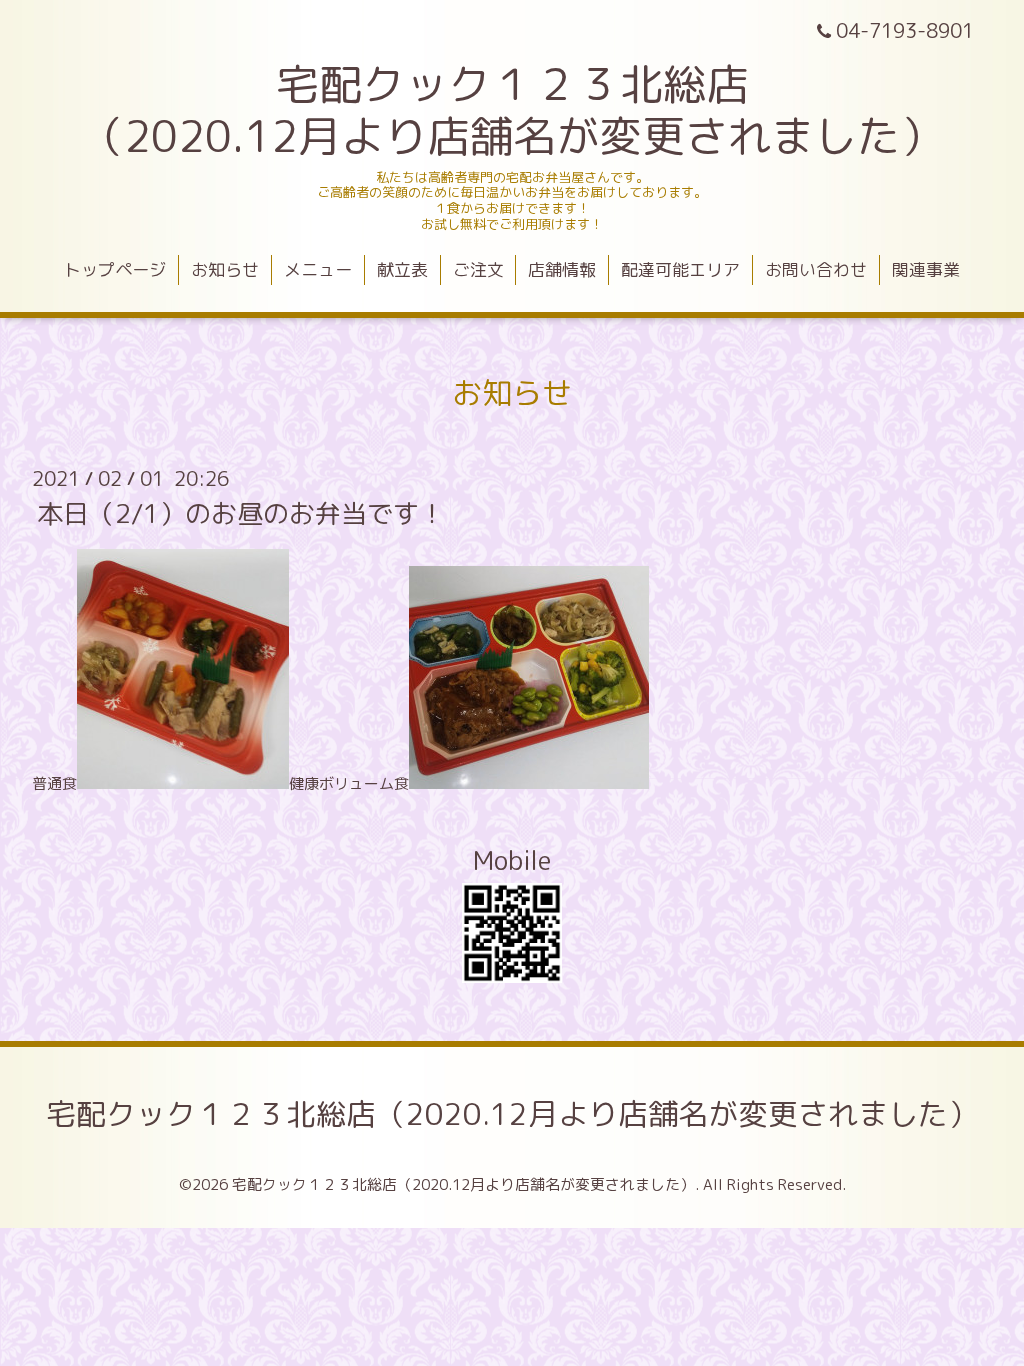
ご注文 (478, 269)
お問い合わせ (816, 269)
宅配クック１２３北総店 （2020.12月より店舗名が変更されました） (512, 110)
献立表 (402, 269)
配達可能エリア (680, 269)
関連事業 (926, 269)
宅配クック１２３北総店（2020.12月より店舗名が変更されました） (512, 1114)
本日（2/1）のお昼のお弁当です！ (241, 513)
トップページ (115, 269)
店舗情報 (562, 269)
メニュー (318, 269)
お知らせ (225, 269)
